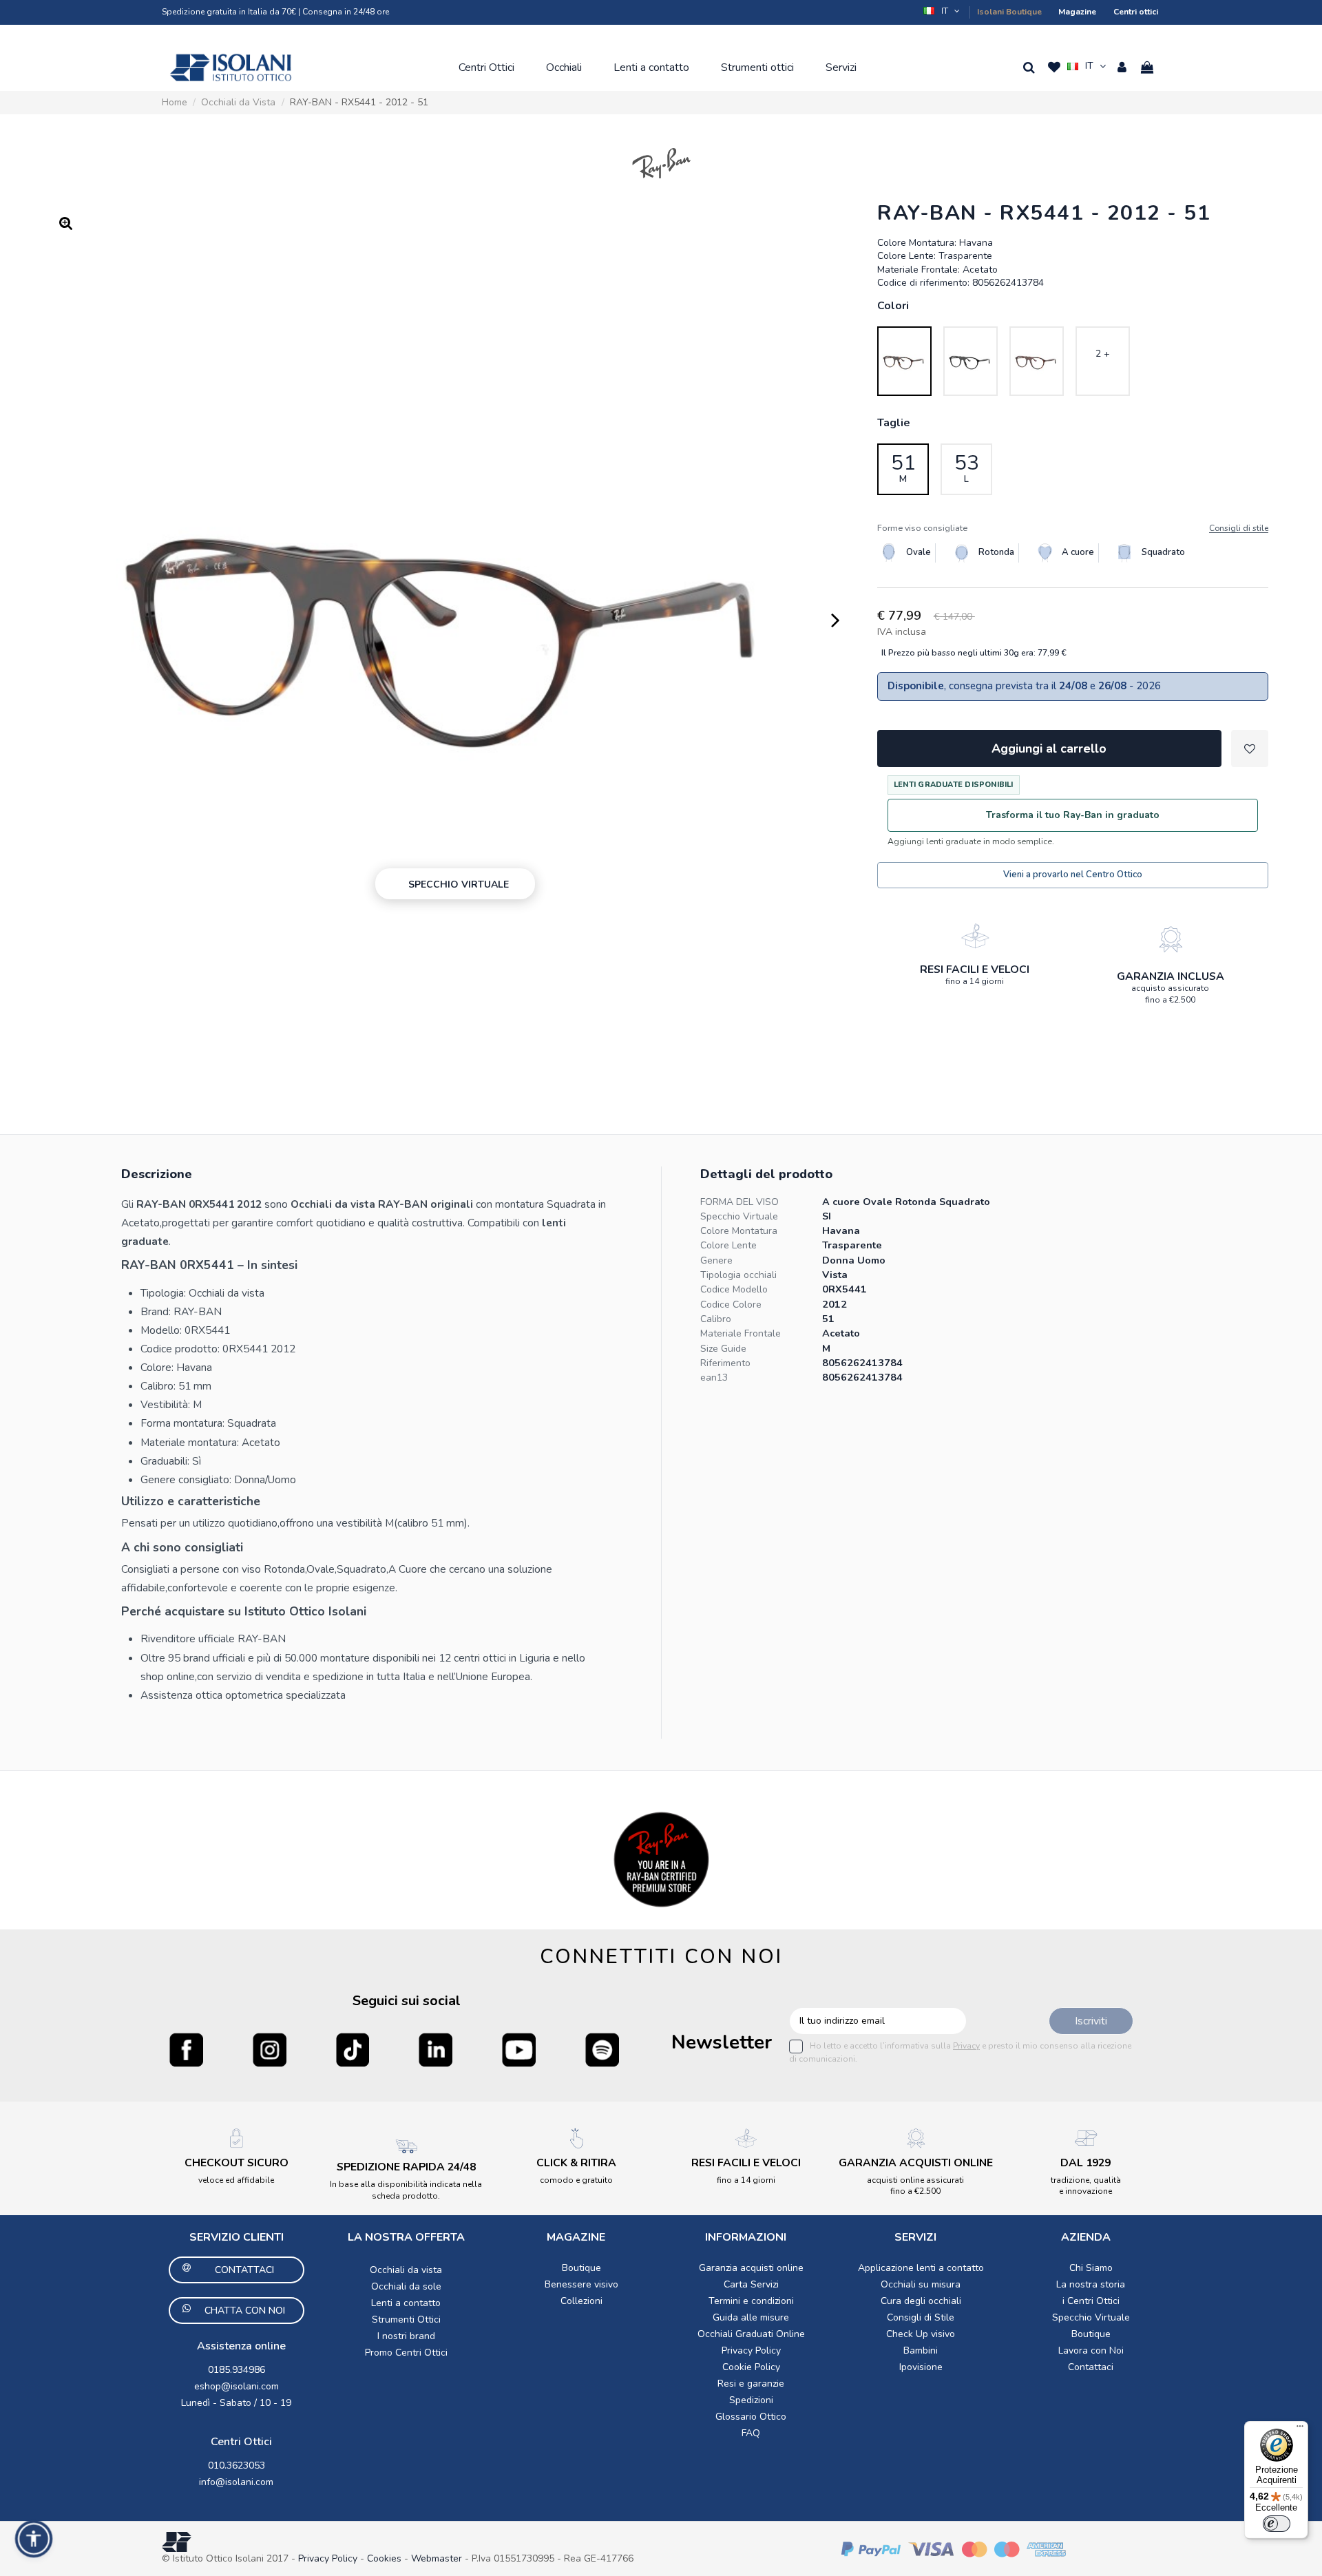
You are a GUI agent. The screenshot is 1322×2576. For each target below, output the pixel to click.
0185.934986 (237, 2370)
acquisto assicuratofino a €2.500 (1170, 994)
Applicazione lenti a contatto (921, 2268)
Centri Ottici (241, 2442)
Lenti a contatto (406, 2303)
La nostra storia (1091, 2284)
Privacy (966, 2046)
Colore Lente (728, 1245)
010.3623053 (237, 2465)
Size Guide (723, 1349)
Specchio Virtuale (739, 1216)
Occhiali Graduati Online (751, 2334)
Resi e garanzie (751, 2384)
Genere (716, 1260)
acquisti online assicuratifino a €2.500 (915, 2186)
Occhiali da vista (406, 2270)
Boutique (581, 2268)
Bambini (921, 2350)
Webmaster (438, 2558)
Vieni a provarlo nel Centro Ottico (1073, 875)
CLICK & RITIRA (576, 2163)
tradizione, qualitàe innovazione (1086, 2186)
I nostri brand (406, 2336)
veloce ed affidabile (236, 2180)
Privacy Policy (751, 2350)
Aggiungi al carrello (1049, 748)
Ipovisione (921, 2367)
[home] (231, 67)
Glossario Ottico (751, 2417)
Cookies (384, 2558)
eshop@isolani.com (237, 2386)
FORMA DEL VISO (739, 1202)
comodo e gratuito (576, 2180)
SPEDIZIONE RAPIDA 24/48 (406, 2167)
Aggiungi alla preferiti (1250, 748)
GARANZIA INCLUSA (1171, 976)
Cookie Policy (751, 2367)
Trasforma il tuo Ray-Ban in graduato (1073, 815)
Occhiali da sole (406, 2286)
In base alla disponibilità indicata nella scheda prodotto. (406, 2190)
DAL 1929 (1085, 2163)
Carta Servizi (751, 2284)
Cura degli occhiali (921, 2301)
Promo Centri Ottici (406, 2353)
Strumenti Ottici (406, 2320)
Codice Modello (734, 1289)
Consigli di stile (1239, 528)
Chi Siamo (1091, 2268)
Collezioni (581, 2301)
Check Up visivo (921, 2334)
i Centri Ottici (1091, 2301)
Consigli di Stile (921, 2317)
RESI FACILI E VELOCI (975, 970)
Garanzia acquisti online (751, 2268)
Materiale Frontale (741, 1333)
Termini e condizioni (751, 2301)
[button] (943, 11)
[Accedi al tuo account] (1122, 67)
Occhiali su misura (921, 2284)
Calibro (716, 1319)
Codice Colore (731, 1305)
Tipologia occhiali (738, 1275)
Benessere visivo (581, 2284)
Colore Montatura (739, 1231)
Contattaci (1091, 2367)
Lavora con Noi (1091, 2350)
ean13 (714, 1378)
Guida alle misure (751, 2317)
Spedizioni (751, 2400)
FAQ (751, 2433)
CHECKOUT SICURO (237, 2163)
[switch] (1277, 2524)
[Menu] (1300, 2429)
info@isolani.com (236, 2482)
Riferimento (725, 1363)
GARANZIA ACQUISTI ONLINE (916, 2163)
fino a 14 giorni (975, 981)
